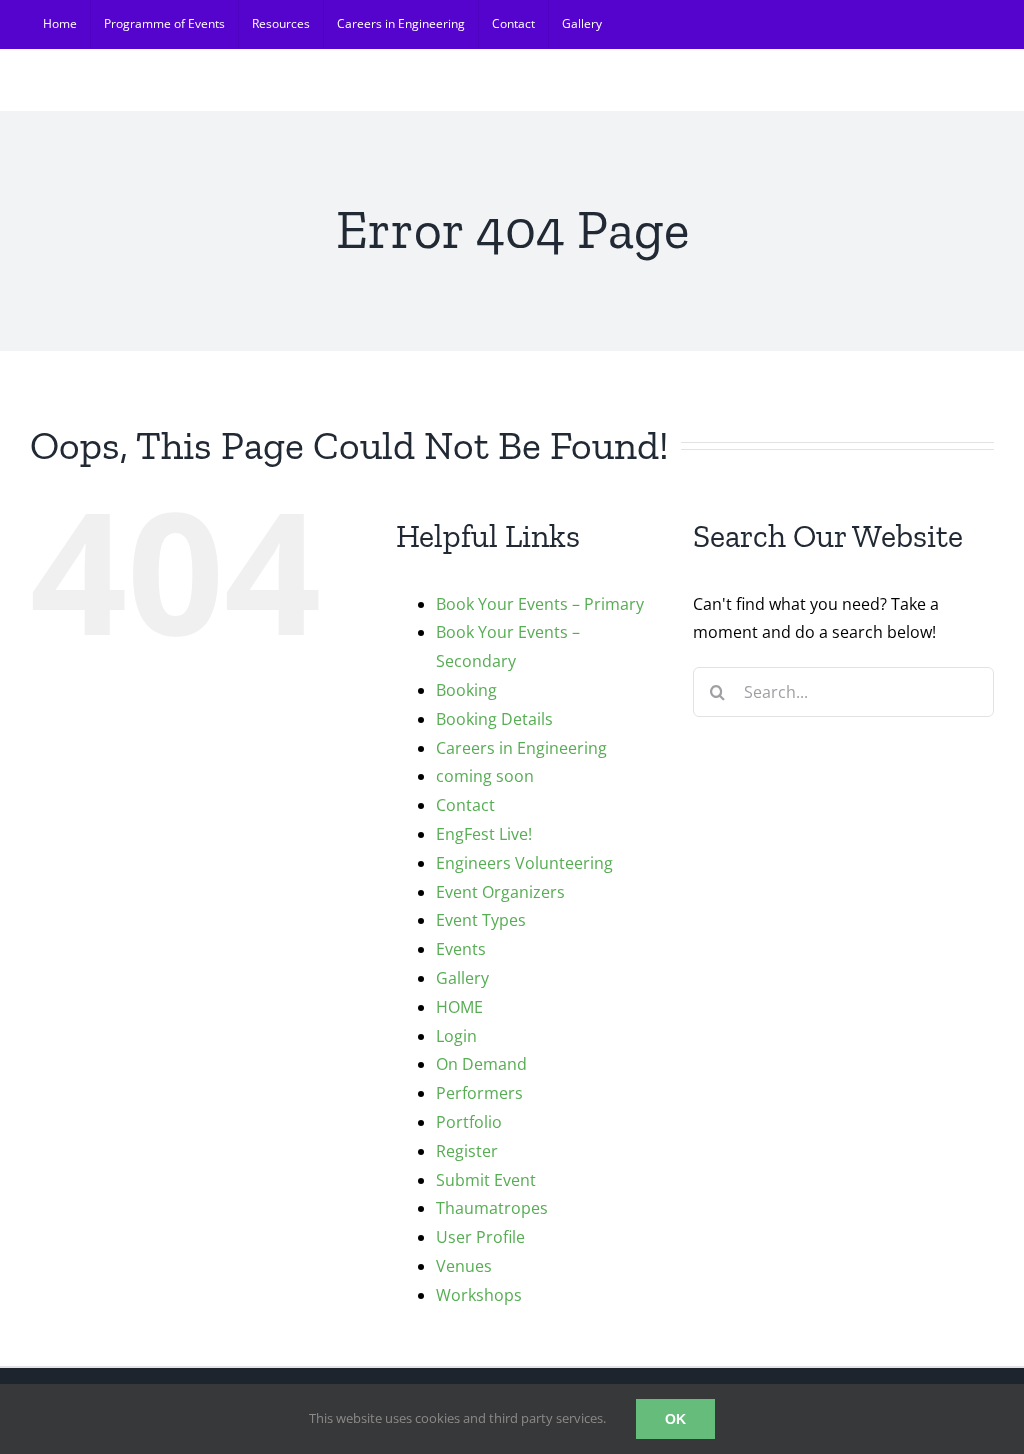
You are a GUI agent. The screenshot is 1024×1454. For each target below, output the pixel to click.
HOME (459, 1007)
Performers (479, 1093)
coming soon (485, 776)
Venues (464, 1266)
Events (461, 949)
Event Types (481, 920)
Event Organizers (500, 892)
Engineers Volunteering (524, 863)
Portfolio (469, 1122)
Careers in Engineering (521, 748)
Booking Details (494, 719)
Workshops (479, 1295)
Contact (465, 805)
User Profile (480, 1237)
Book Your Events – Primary (540, 604)
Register (467, 1151)
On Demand (481, 1064)
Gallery (462, 978)
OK (675, 1419)
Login (456, 1036)
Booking (466, 690)
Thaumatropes (492, 1208)
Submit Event (486, 1180)
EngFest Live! (484, 834)
